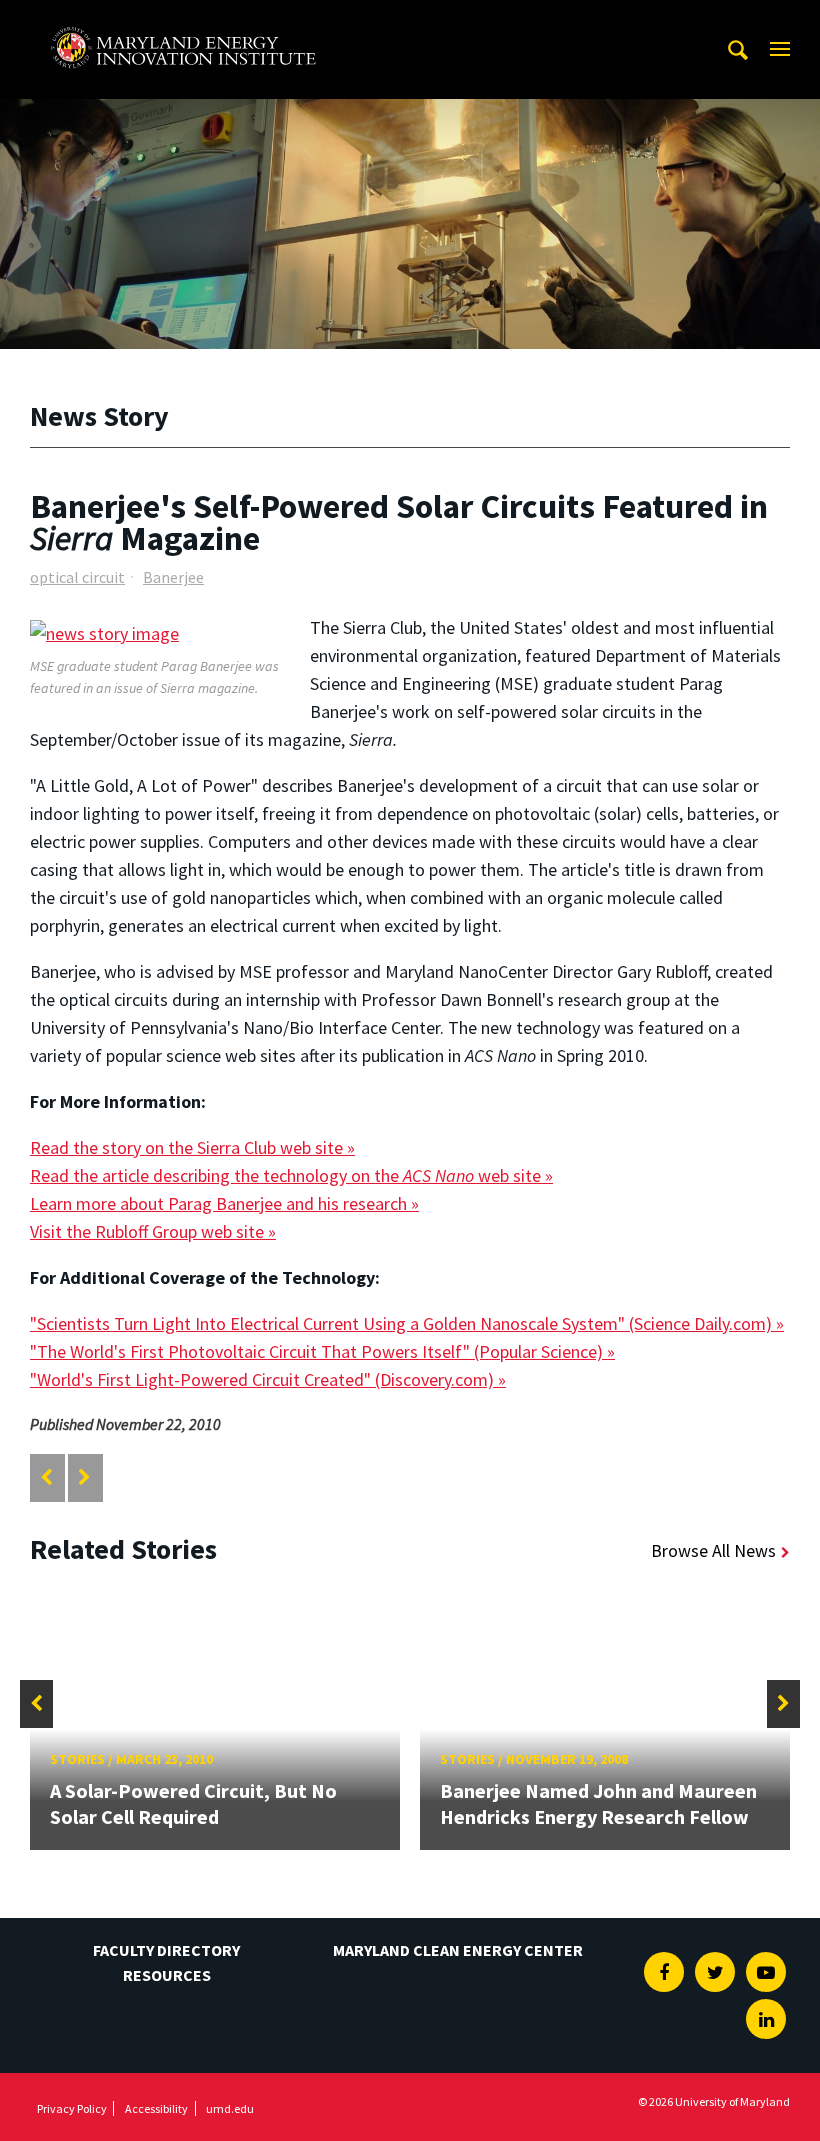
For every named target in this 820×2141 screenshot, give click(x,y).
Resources (167, 1975)
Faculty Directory (166, 1950)
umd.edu (230, 2108)
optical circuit (77, 577)
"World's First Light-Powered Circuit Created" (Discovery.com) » (268, 1379)
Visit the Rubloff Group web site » (153, 1231)
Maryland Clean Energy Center (458, 1950)
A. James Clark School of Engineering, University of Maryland (183, 18)
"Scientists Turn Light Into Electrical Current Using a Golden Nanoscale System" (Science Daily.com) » (407, 1323)
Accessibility (156, 2108)
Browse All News (713, 1550)
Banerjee (173, 577)
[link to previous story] (46, 1477)
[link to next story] (84, 1477)
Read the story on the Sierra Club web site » (192, 1147)
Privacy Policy (72, 2108)
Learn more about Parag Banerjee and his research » (224, 1203)
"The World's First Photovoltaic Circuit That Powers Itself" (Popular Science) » (322, 1351)
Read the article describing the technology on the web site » (291, 1175)
